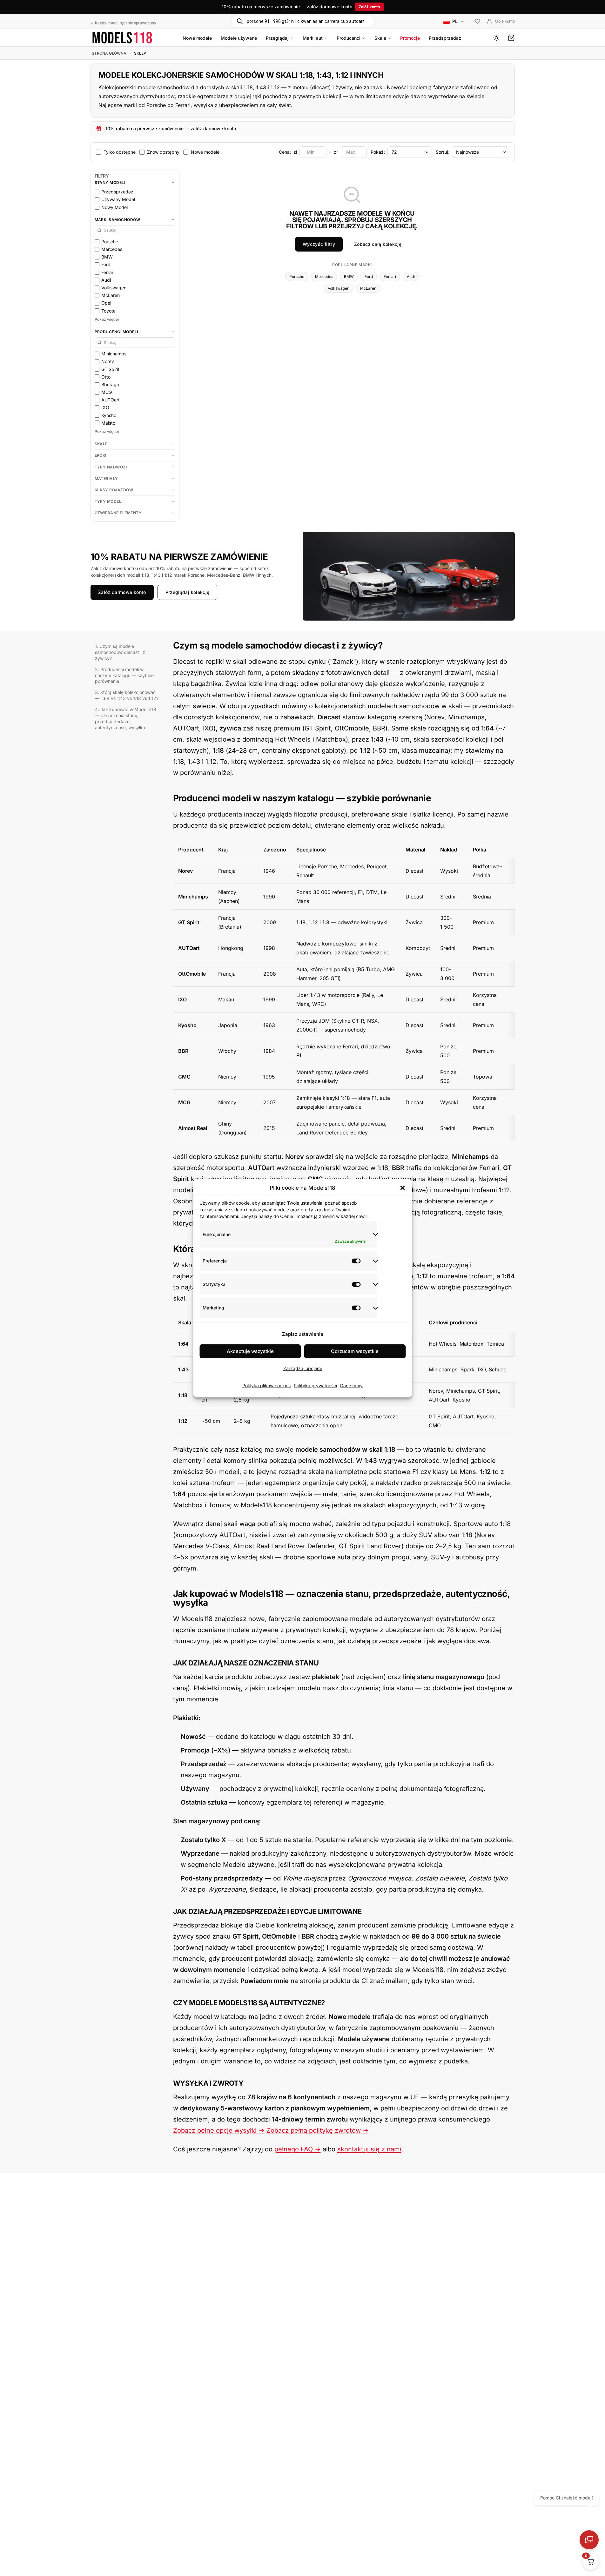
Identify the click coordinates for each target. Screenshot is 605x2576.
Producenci (349, 38)
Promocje (410, 38)
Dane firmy (351, 1385)
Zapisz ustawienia (303, 1334)
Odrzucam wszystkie (355, 1351)
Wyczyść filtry (319, 244)
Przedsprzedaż (445, 38)
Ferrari (390, 276)
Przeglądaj (277, 38)
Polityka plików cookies (266, 1385)
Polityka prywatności (315, 1385)
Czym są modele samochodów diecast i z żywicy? (120, 652)
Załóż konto (369, 7)
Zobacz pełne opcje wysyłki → (219, 2130)
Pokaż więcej (107, 319)
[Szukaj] (240, 21)
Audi (411, 276)
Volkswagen (339, 288)
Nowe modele (197, 38)
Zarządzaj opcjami (302, 1368)
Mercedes (324, 276)
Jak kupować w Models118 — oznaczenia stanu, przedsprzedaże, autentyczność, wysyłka (126, 718)
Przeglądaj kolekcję (187, 592)
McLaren (368, 288)
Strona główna (109, 53)
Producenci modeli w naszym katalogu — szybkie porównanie (124, 675)
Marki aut (313, 38)
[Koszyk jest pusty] (511, 38)
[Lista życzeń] (477, 22)
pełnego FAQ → (298, 2149)
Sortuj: (443, 152)
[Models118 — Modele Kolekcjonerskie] (122, 38)
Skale (380, 38)
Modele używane (239, 38)
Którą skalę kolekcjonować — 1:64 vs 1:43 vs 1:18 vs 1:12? (127, 695)
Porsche (297, 276)
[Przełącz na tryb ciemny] (496, 38)
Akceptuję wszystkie (250, 1351)
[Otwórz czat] (589, 2540)
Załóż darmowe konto (122, 592)
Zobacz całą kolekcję (378, 244)
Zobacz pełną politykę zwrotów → (318, 2130)
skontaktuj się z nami (369, 2149)
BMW (349, 276)
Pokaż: (378, 152)
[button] (402, 1188)
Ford (369, 276)
